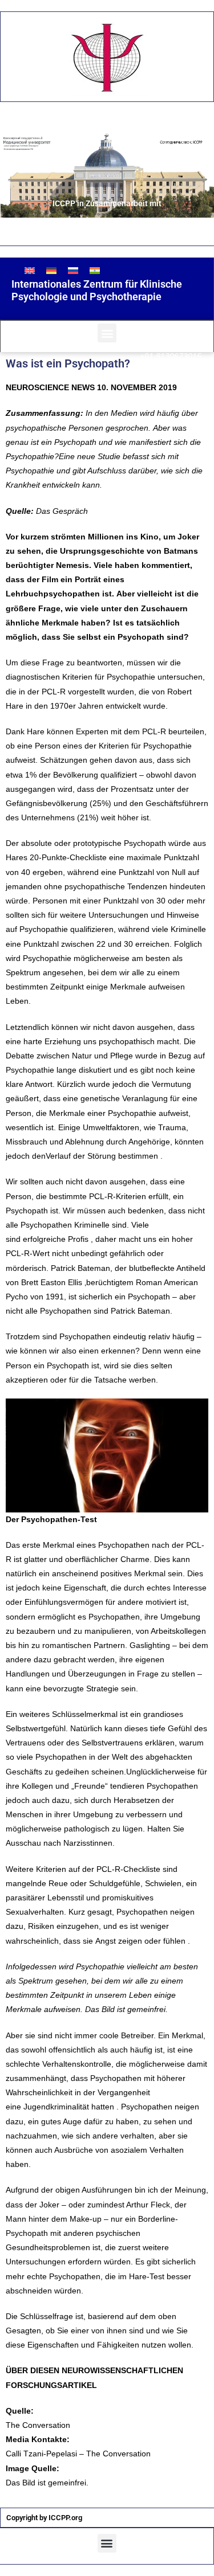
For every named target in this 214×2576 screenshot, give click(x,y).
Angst (106, 1941)
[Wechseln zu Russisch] (73, 270)
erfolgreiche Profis (56, 1239)
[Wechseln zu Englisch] (30, 270)
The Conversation (39, 2425)
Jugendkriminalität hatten (69, 2107)
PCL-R (154, 731)
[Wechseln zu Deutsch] (51, 270)
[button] (107, 333)
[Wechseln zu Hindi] (95, 270)
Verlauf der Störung (81, 1156)
